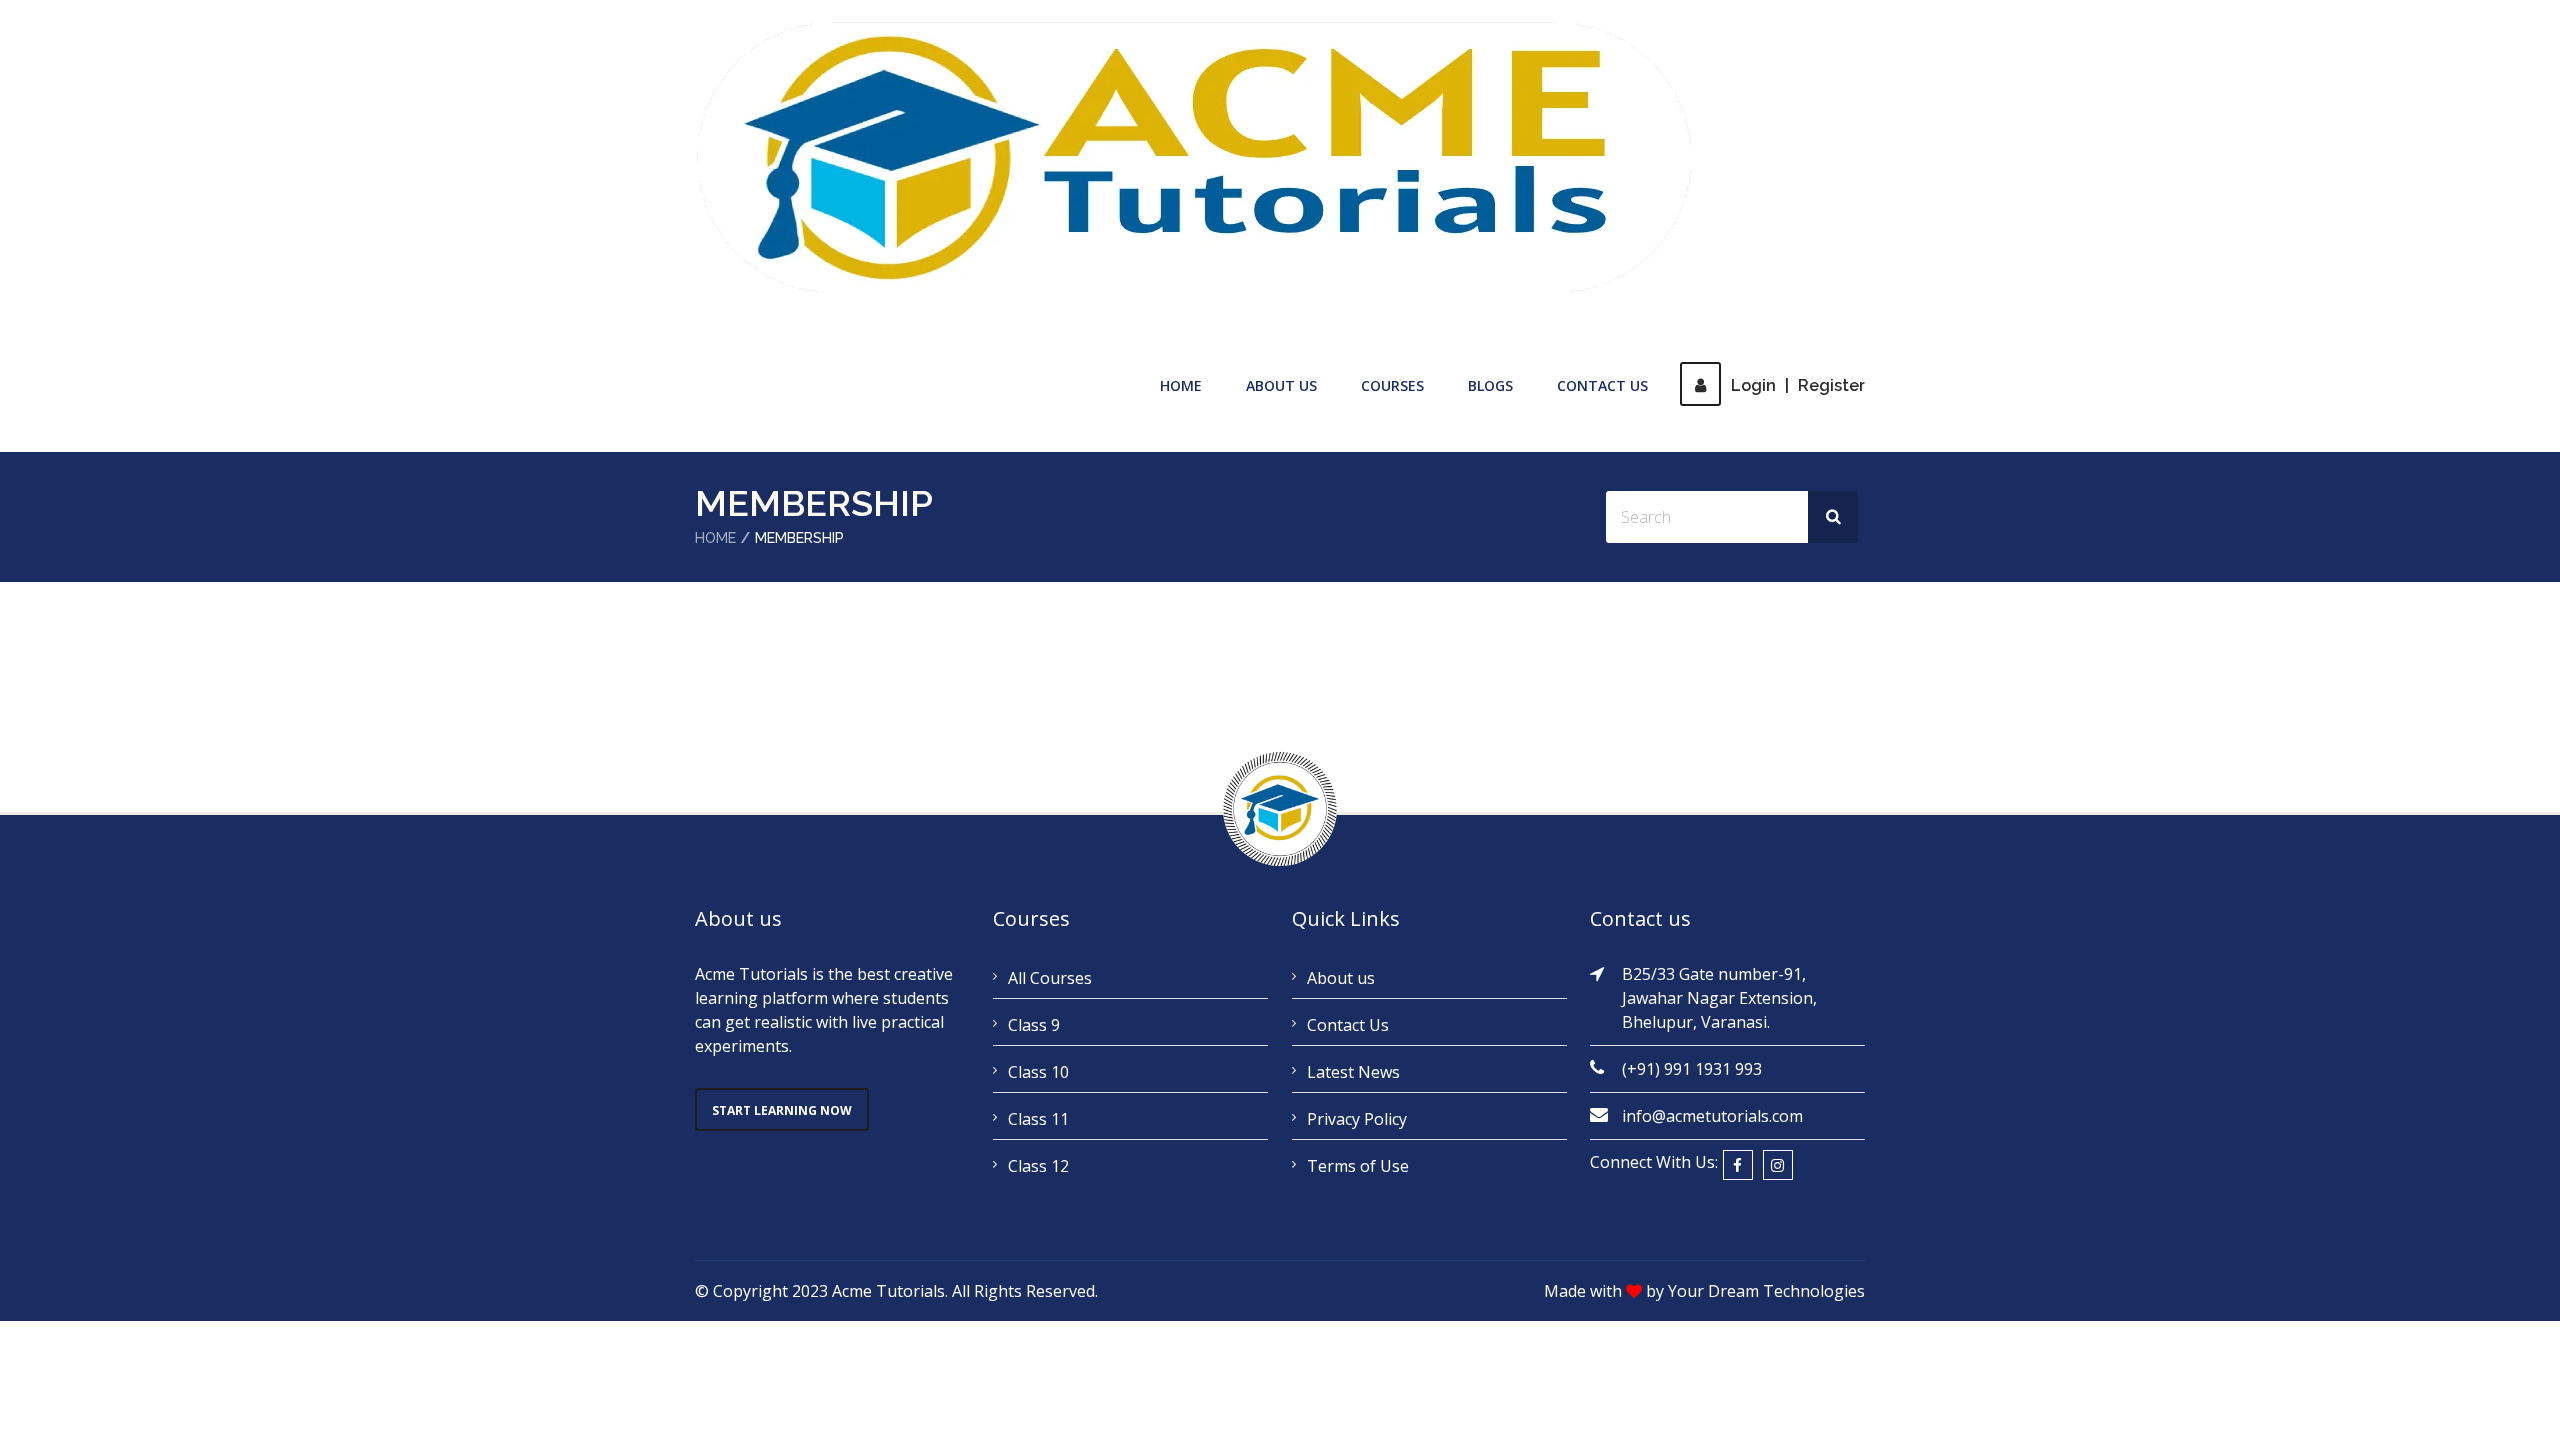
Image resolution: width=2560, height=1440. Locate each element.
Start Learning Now (782, 1110)
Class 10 (1038, 1072)
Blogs (1490, 385)
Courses (1392, 385)
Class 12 (1038, 1166)
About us (1341, 978)
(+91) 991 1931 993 (1692, 1069)
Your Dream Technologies (1766, 1291)
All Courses (1050, 978)
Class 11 (1038, 1119)
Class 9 (1034, 1025)
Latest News (1353, 1072)
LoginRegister (1798, 385)
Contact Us (1602, 385)
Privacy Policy (1357, 1119)
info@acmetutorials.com (1712, 1116)
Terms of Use (1358, 1166)
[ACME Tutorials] (1195, 158)
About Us (1281, 385)
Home (1181, 385)
